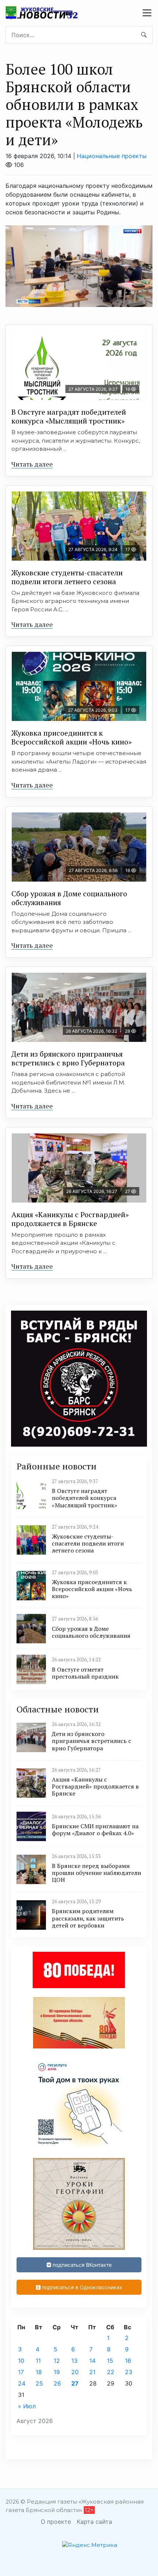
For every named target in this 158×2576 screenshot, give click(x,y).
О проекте (56, 2522)
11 (38, 2361)
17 (21, 2372)
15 (110, 2361)
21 (92, 2372)
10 (21, 2361)
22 (111, 2372)
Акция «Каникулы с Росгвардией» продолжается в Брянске (70, 1219)
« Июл (27, 2406)
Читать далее (32, 464)
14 (92, 2361)
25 (39, 2383)
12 (57, 2361)
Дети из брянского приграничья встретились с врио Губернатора (68, 1058)
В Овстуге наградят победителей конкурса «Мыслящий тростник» (69, 416)
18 (39, 2372)
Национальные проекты (112, 156)
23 (129, 2372)
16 (128, 2361)
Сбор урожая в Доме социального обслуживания (69, 898)
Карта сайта (94, 2522)
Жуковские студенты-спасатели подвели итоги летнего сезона (67, 577)
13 (74, 2361)
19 (57, 2372)
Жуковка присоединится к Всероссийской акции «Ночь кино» (71, 737)
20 (75, 2372)
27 (75, 2383)
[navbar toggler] (147, 13)
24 (22, 2383)
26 (57, 2383)
